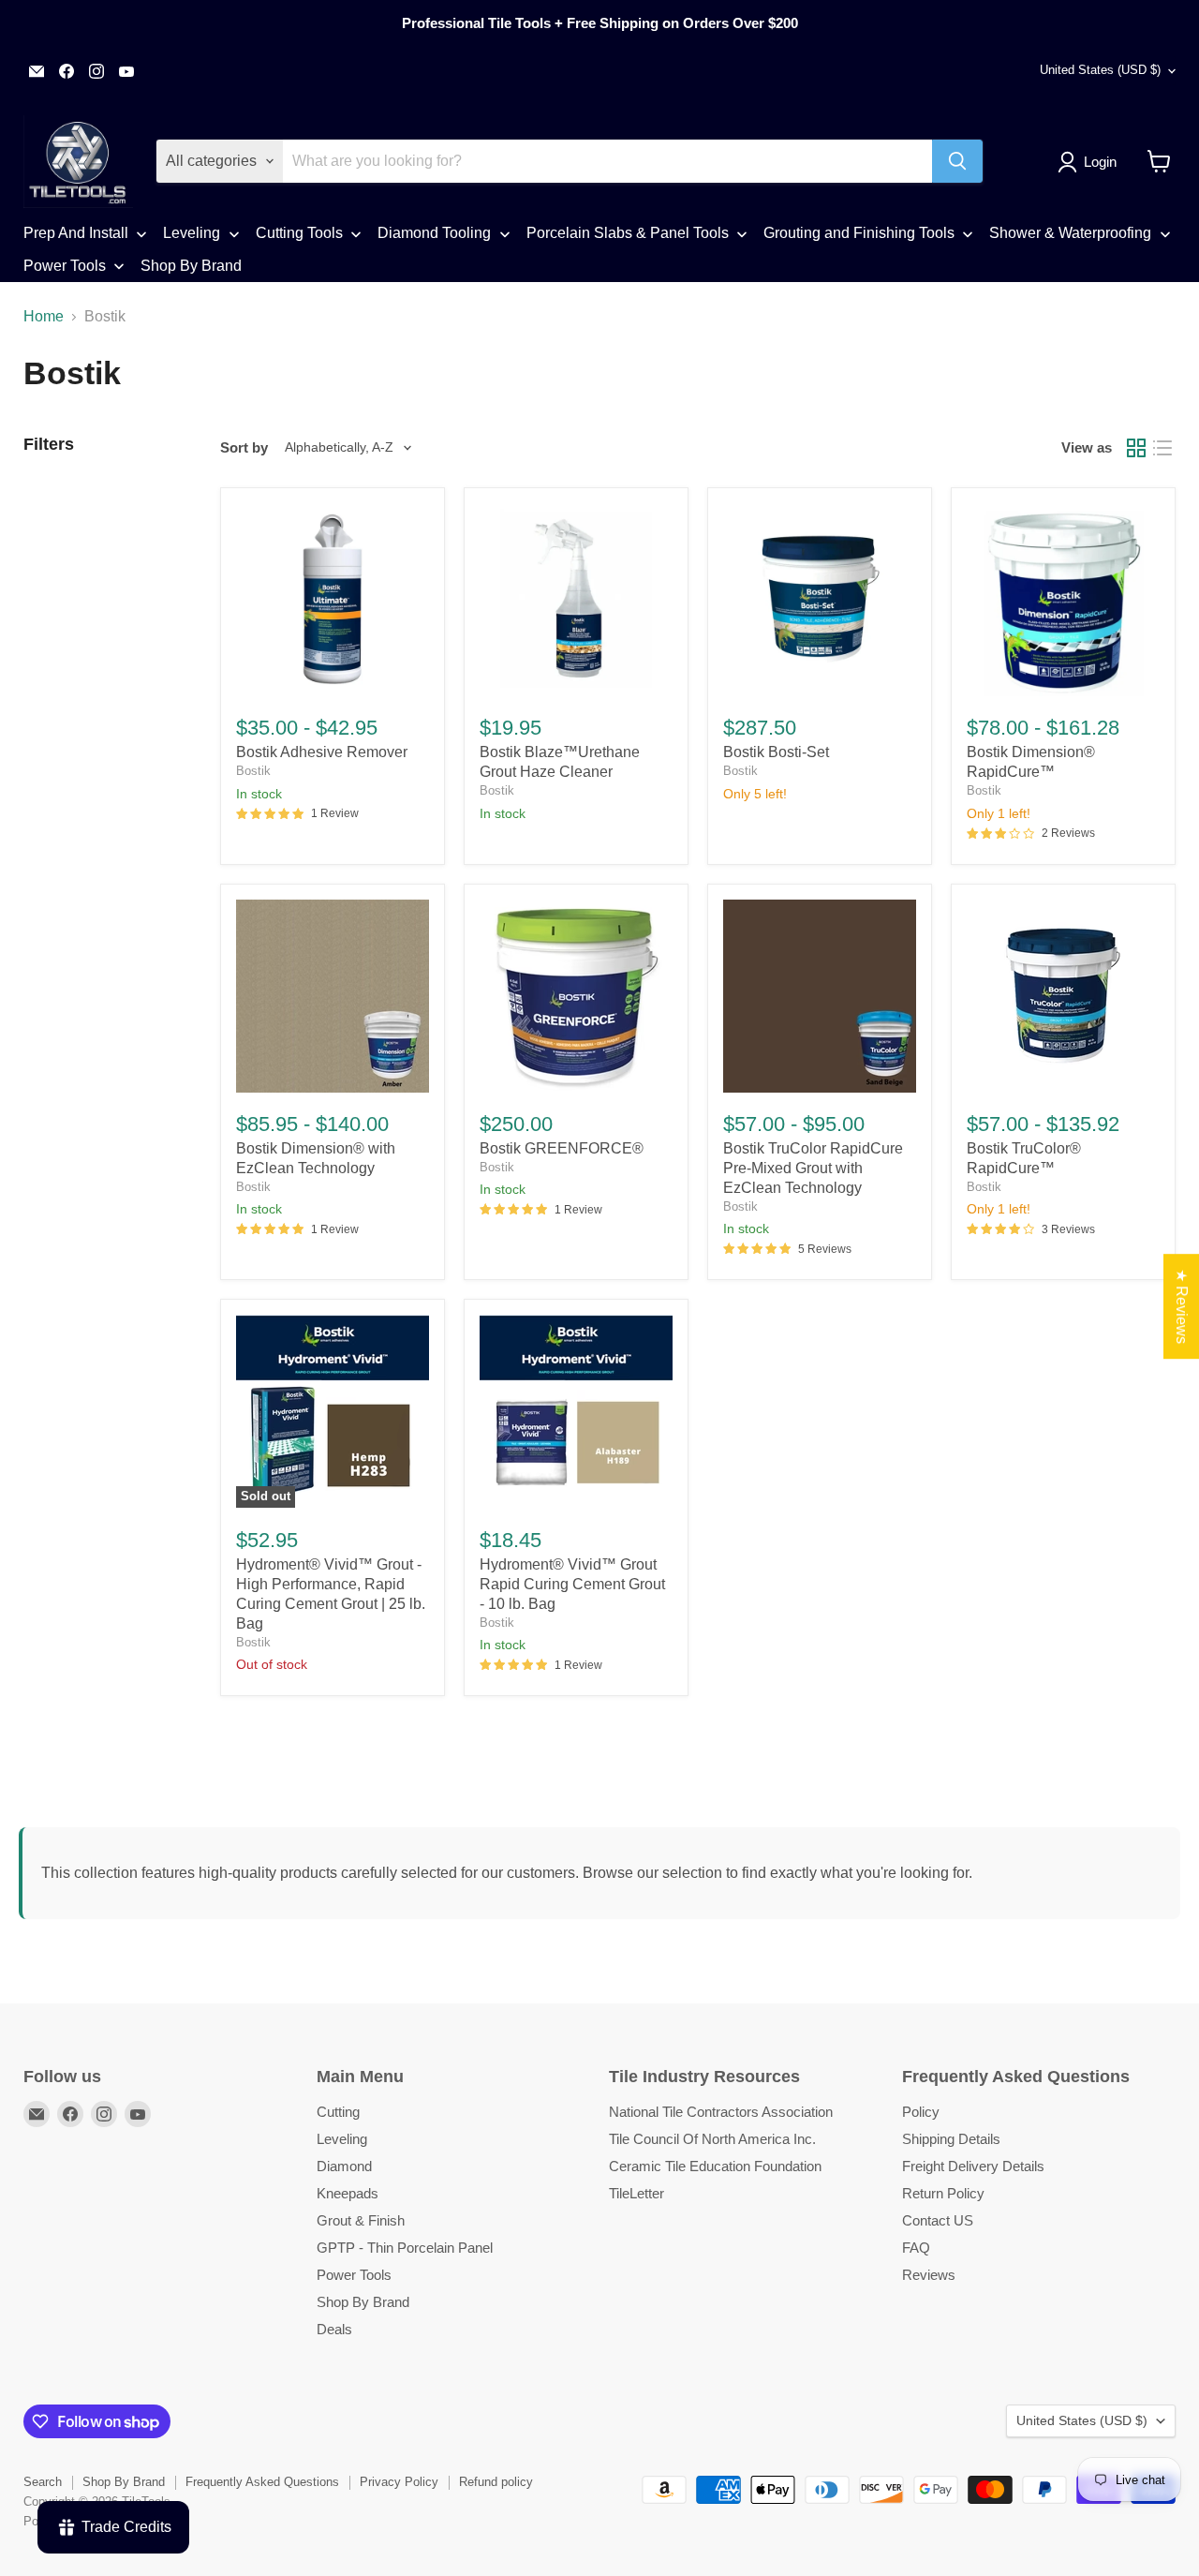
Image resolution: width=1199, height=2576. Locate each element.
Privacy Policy (399, 2482)
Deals (334, 2329)
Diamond (344, 2166)
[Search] (957, 161)
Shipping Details (951, 2139)
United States (1100, 70)
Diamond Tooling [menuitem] (434, 233)
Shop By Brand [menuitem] (191, 266)
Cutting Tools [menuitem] (299, 233)
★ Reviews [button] (1182, 1306)
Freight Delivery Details (973, 2166)
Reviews (929, 2275)
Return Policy (943, 2193)
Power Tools (354, 2275)
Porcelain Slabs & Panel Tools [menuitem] (628, 233)
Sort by (244, 447)
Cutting (338, 2112)
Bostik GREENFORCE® (562, 1148)
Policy (921, 2112)
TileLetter (637, 2193)
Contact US (938, 2220)
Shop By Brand (363, 2302)
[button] (1091, 162)
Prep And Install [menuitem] (76, 233)
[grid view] (1136, 448)
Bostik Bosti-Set (776, 752)
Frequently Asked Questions (262, 2482)
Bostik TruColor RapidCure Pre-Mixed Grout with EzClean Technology (813, 1168)
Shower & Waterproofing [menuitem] (1070, 233)
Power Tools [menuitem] (65, 266)
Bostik (253, 771)
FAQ (916, 2248)
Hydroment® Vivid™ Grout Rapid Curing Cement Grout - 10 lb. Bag (572, 1584)
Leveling (342, 2139)
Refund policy (496, 2482)
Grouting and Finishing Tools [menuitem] (859, 233)
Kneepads (348, 2193)
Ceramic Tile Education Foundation (715, 2166)
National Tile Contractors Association (721, 2112)
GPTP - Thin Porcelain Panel (405, 2248)
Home (44, 316)
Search (43, 2482)
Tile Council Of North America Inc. (712, 2139)
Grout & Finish (361, 2220)
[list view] (1162, 448)
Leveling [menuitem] (192, 233)
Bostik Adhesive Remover (322, 752)
